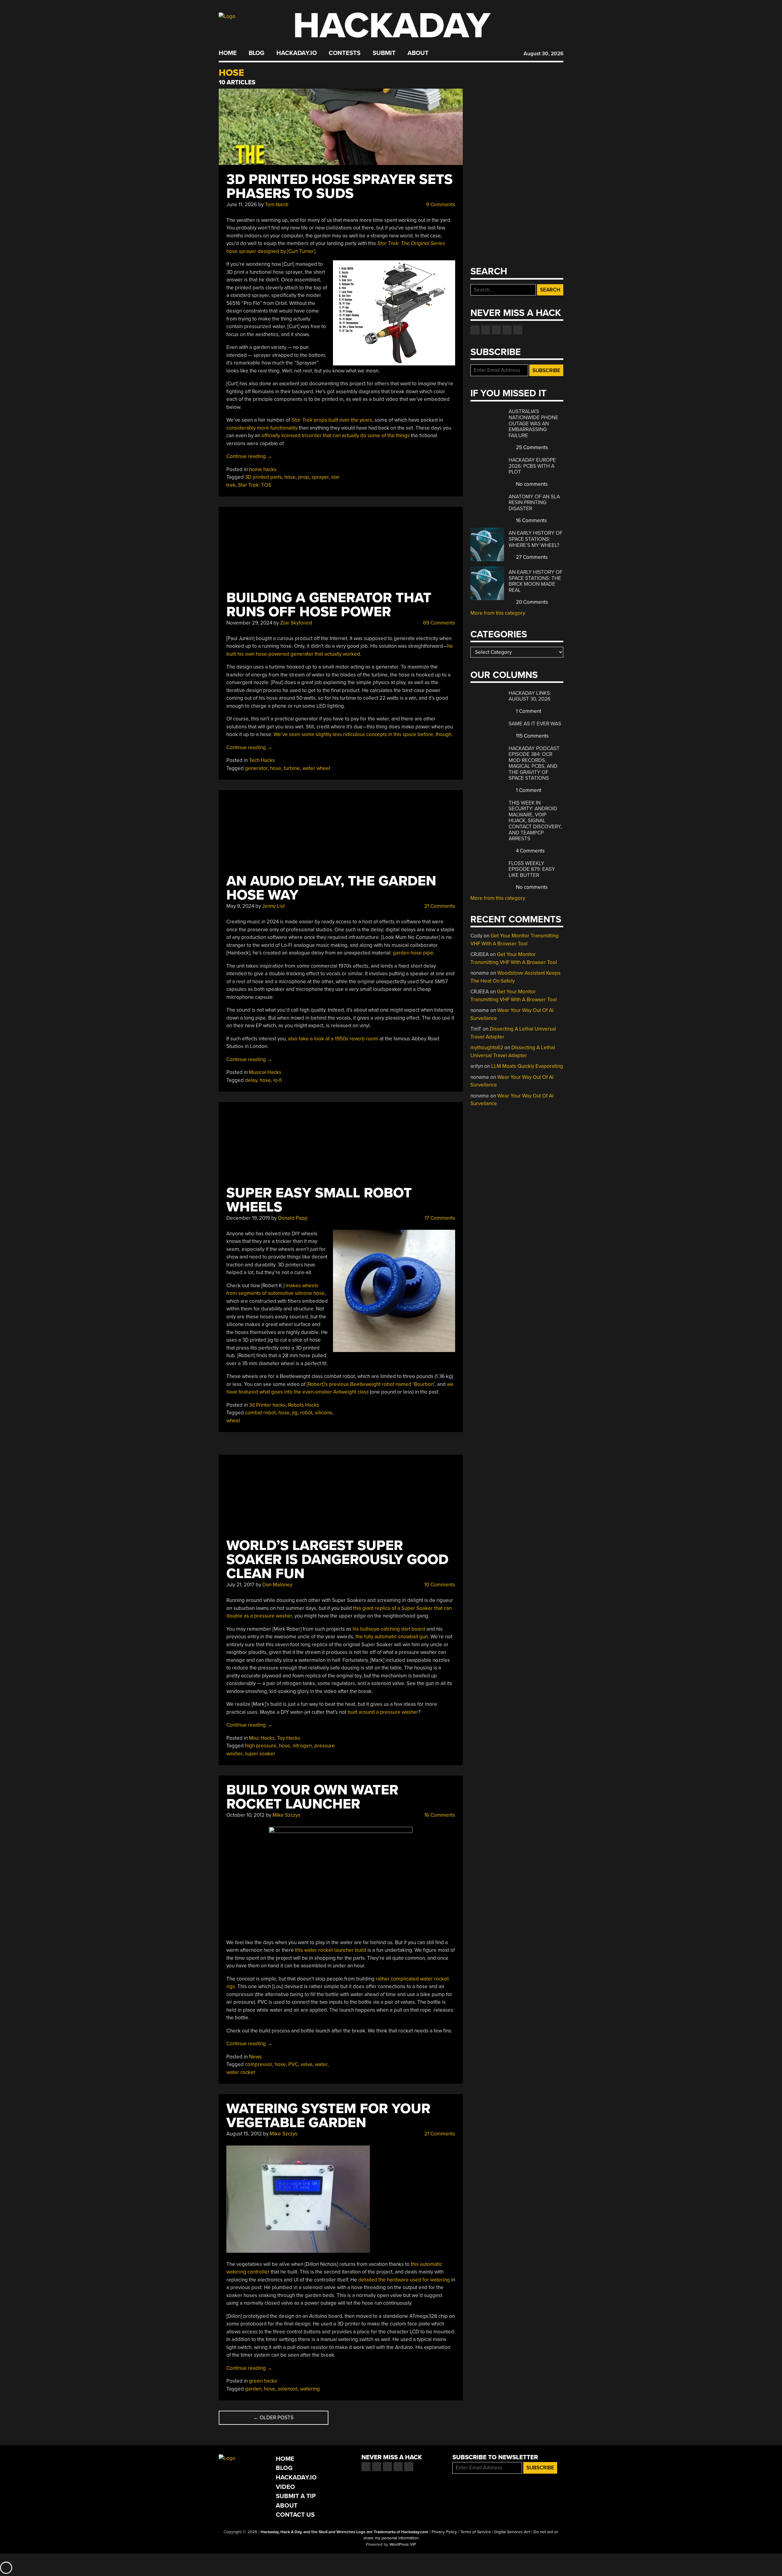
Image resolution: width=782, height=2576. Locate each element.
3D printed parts (263, 477)
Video (285, 2487)
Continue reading (249, 456)
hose (290, 477)
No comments (531, 484)
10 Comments (439, 1585)
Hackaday (392, 26)
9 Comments (440, 205)
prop (304, 477)
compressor (259, 2064)
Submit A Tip (296, 2496)
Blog (256, 53)
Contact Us (295, 2515)
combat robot (260, 1413)
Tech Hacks (262, 760)
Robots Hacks (304, 1405)
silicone (324, 1413)
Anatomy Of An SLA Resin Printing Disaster (534, 503)
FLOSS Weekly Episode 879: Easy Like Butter (532, 869)
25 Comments (531, 447)
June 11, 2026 (242, 205)
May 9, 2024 (240, 906)
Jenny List (273, 906)
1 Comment (528, 711)
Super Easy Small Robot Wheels (319, 1200)
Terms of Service (476, 2532)
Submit (384, 53)
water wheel (316, 768)
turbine (292, 768)
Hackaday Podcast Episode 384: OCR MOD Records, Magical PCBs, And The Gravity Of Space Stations (534, 763)
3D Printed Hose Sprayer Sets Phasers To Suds (340, 187)
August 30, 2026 (543, 54)
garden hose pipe (413, 953)
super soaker (260, 1754)
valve (307, 2064)
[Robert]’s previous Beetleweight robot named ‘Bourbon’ (371, 1384)
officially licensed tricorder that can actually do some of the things (336, 436)
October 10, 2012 (245, 1815)
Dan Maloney (277, 1585)
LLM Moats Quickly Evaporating (527, 1066)
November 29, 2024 (249, 623)
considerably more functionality (262, 428)
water (321, 2064)
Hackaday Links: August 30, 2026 (530, 696)
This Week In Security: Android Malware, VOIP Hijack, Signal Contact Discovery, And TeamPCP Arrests (535, 821)
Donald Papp (293, 1218)
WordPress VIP (403, 2545)
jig (295, 1413)
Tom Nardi (277, 205)
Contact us (518, 330)
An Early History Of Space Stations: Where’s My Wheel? (535, 539)
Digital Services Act (512, 2532)
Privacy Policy (444, 2532)
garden (253, 2389)
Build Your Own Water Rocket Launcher (312, 1797)
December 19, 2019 (248, 1218)
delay (251, 1080)
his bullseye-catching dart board (389, 1629)
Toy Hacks (289, 1738)
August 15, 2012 (244, 2134)
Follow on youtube (496, 330)
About (418, 53)
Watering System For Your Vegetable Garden (328, 2116)
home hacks (263, 469)
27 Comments (531, 557)
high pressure (261, 1746)
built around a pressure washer (383, 1712)
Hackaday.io (297, 53)
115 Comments (532, 736)
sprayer (320, 477)
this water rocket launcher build (331, 1950)
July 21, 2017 (240, 1585)
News (255, 2057)
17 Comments (439, 1218)
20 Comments (531, 602)
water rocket (241, 2072)
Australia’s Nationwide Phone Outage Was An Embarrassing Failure (534, 423)
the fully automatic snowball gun (392, 1637)
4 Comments (530, 851)
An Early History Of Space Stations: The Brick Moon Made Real (535, 581)
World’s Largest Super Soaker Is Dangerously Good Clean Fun (337, 1560)
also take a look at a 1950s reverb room (333, 1039)
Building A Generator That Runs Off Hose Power (329, 605)
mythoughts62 (487, 1048)
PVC (293, 2064)
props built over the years (332, 420)
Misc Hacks (262, 1738)
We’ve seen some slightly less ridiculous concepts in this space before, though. (363, 734)
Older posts (273, 2418)
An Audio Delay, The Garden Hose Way (331, 888)
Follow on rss (507, 330)
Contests (345, 53)
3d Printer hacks (267, 1405)
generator (256, 768)
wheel (233, 1421)
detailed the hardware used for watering (404, 2280)
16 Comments (439, 1815)
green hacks (263, 2381)
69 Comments (439, 623)
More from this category (498, 613)
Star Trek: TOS (255, 485)
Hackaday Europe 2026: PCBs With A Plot (532, 466)
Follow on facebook (475, 330)
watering (310, 2389)
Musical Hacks (265, 1072)
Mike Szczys (286, 1815)
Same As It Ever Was (535, 724)
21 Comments (439, 906)
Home (228, 53)
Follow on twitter (486, 330)
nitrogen (302, 1746)
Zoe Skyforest (296, 623)
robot (306, 1413)
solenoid (288, 2389)
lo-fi (278, 1080)
